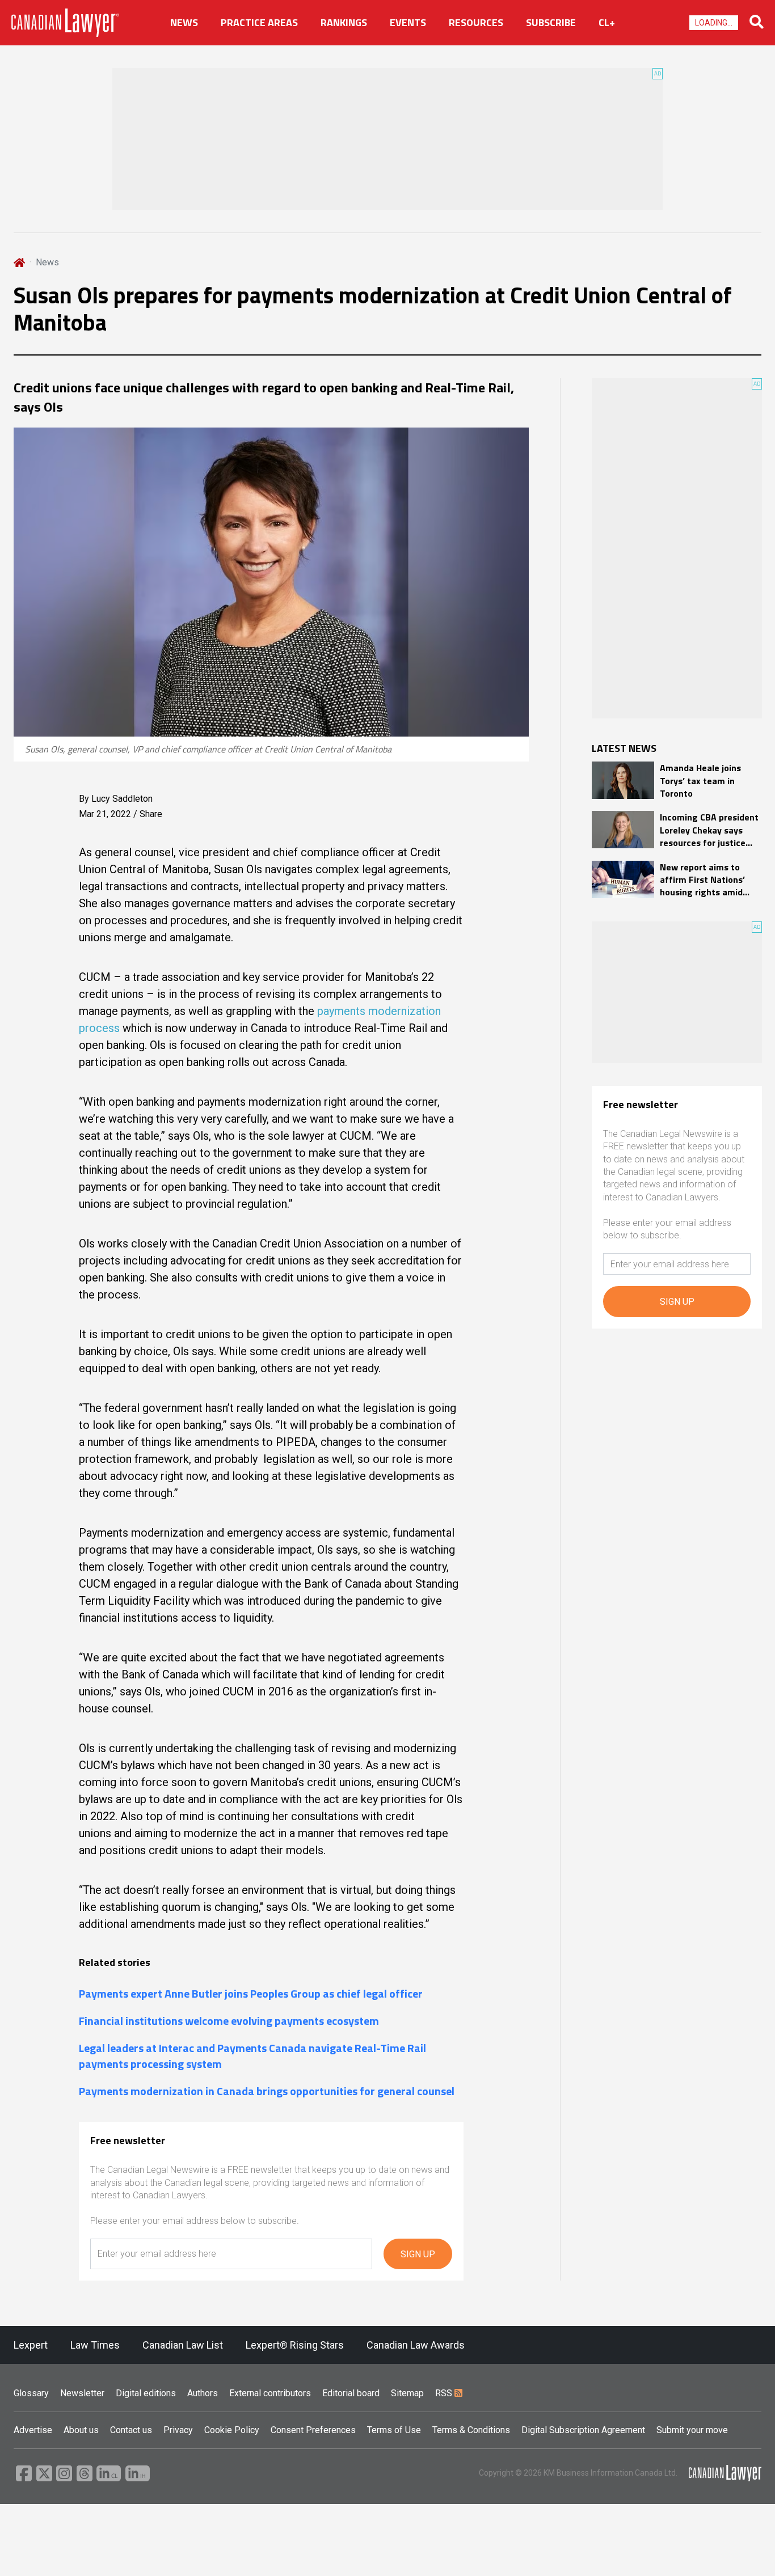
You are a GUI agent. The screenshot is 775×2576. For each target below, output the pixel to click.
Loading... (714, 23)
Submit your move (692, 2430)
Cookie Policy (232, 2430)
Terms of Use (394, 2430)
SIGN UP (418, 2254)
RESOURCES (476, 23)
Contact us (131, 2430)
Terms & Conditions (471, 2430)
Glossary (31, 2393)
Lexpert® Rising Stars (295, 2345)
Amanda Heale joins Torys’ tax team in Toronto (700, 781)
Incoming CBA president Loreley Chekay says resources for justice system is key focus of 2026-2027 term (709, 830)
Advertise (33, 2430)
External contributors (270, 2393)
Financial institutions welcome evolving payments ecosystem (229, 2021)
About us (81, 2430)
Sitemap (407, 2393)
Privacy (178, 2430)
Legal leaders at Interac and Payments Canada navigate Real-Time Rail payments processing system (252, 2056)
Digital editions (146, 2393)
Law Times (95, 2345)
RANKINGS (344, 23)
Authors (203, 2393)
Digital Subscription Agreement (583, 2430)
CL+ (607, 23)
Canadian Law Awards (416, 2345)
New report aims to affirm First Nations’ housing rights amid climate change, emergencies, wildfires (707, 880)
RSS (445, 2393)
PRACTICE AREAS (259, 23)
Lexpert (31, 2345)
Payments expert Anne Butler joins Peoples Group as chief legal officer (251, 1994)
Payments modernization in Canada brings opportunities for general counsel (267, 2091)
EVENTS (408, 23)
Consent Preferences (313, 2430)
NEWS (184, 23)
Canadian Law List (183, 2345)
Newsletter (82, 2393)
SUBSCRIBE (551, 23)
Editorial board (351, 2393)
